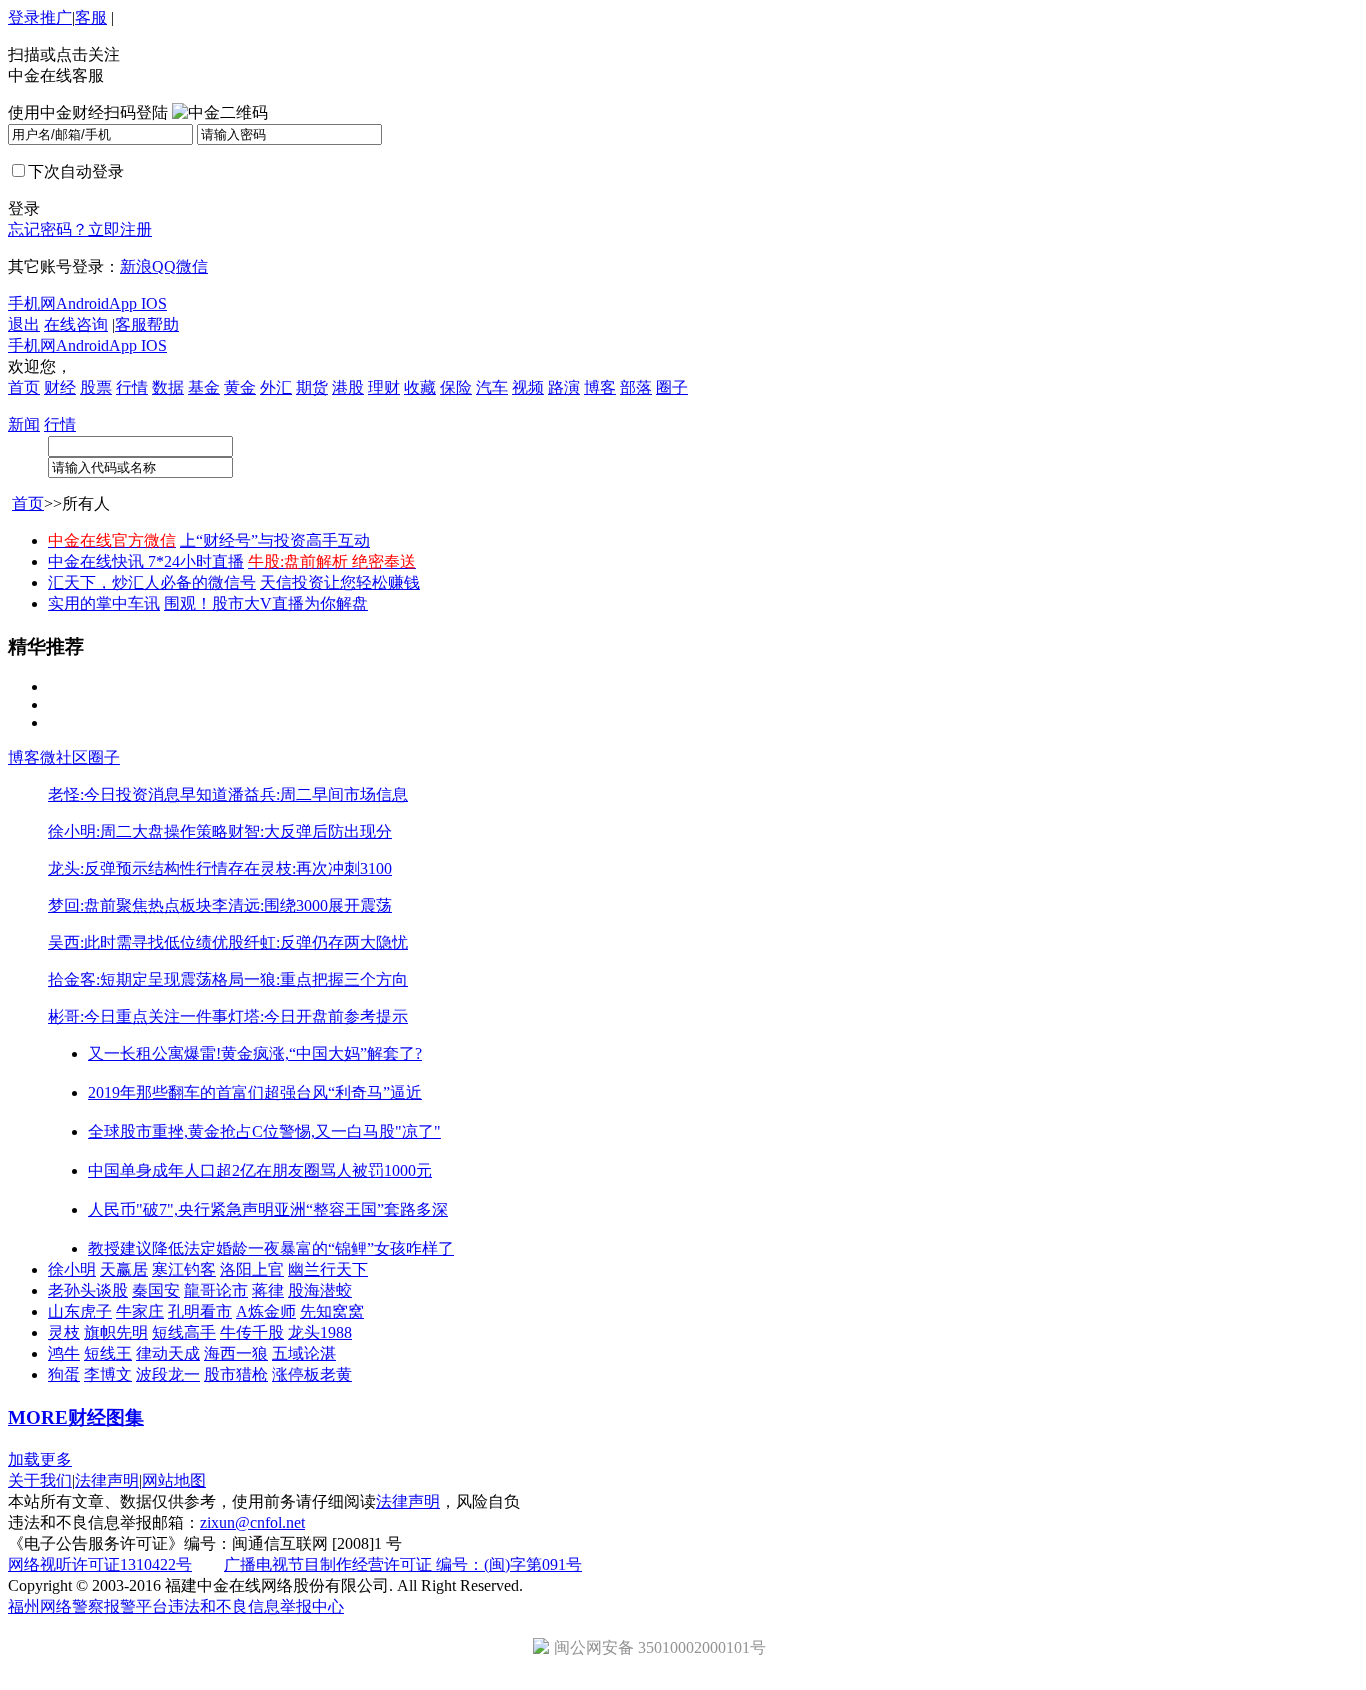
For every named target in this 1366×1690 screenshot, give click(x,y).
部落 (636, 387)
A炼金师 (266, 1311)
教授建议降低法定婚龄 (168, 1248)
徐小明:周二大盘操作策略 (138, 831)
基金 (204, 387)
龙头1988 (320, 1332)
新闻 (24, 424)
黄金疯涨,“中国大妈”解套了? (321, 1053)
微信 (192, 266)
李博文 (108, 1374)
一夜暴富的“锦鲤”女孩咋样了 (351, 1248)
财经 (60, 387)
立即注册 (120, 229)
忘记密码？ (48, 229)
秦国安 (156, 1290)
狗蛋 (64, 1374)
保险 (456, 387)
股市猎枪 (236, 1374)
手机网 (32, 303)
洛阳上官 (252, 1269)
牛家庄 (140, 1311)
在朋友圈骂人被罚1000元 (344, 1170)
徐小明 (72, 1269)
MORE (38, 1417)
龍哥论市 (216, 1290)
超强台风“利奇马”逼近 (343, 1092)
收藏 (420, 387)
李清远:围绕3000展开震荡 (302, 905)
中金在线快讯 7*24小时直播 (146, 561)
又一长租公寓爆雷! (154, 1053)
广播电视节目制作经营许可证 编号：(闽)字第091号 (403, 1564)
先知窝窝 (332, 1311)
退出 (24, 324)
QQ (164, 266)
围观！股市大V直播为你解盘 (266, 603)
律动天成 (168, 1353)
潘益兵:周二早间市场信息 (318, 794)
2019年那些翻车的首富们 (176, 1092)
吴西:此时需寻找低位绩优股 (146, 942)
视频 (528, 387)
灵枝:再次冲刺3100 (326, 868)
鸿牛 (64, 1353)
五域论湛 (304, 1353)
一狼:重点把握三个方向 (326, 979)
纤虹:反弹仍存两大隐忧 (326, 942)
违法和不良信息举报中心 (256, 1606)
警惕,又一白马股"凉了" (360, 1131)
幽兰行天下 (328, 1269)
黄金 (240, 387)
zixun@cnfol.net (252, 1522)
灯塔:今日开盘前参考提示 (318, 1016)
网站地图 (174, 1480)
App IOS (138, 303)
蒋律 (268, 1290)
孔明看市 (200, 1311)
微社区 (64, 757)
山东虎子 (80, 1311)
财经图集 (106, 1417)
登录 (24, 17)
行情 (132, 387)
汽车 (492, 387)
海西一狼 (236, 1353)
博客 (600, 387)
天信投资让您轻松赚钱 (340, 582)
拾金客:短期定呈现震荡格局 (146, 979)
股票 (96, 387)
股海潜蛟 (320, 1290)
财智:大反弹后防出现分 (310, 831)
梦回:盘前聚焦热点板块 (130, 905)
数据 (168, 387)
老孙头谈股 (88, 1290)
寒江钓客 (184, 1269)
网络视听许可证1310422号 (100, 1564)
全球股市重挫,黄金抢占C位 (183, 1131)
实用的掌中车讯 (104, 603)
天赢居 (124, 1269)
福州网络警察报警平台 (88, 1606)
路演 (564, 387)
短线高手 (184, 1332)
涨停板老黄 (312, 1374)
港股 (348, 387)
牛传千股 (252, 1332)
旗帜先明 (116, 1332)
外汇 (276, 387)
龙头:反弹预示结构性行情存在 (154, 868)
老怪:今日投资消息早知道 (138, 794)
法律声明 (107, 1480)
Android (82, 303)
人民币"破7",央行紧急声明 (181, 1209)
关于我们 (40, 1480)
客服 (91, 17)
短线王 (108, 1353)
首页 (24, 387)
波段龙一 (168, 1374)
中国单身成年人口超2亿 (172, 1170)
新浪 (136, 266)
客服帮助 (147, 324)
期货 (312, 387)
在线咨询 (76, 324)
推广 (56, 17)
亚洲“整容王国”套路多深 (361, 1209)
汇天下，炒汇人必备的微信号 (152, 582)
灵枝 (64, 1332)
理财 (384, 387)
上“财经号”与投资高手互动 (275, 540)
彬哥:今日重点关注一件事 (138, 1016)
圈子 (672, 387)
